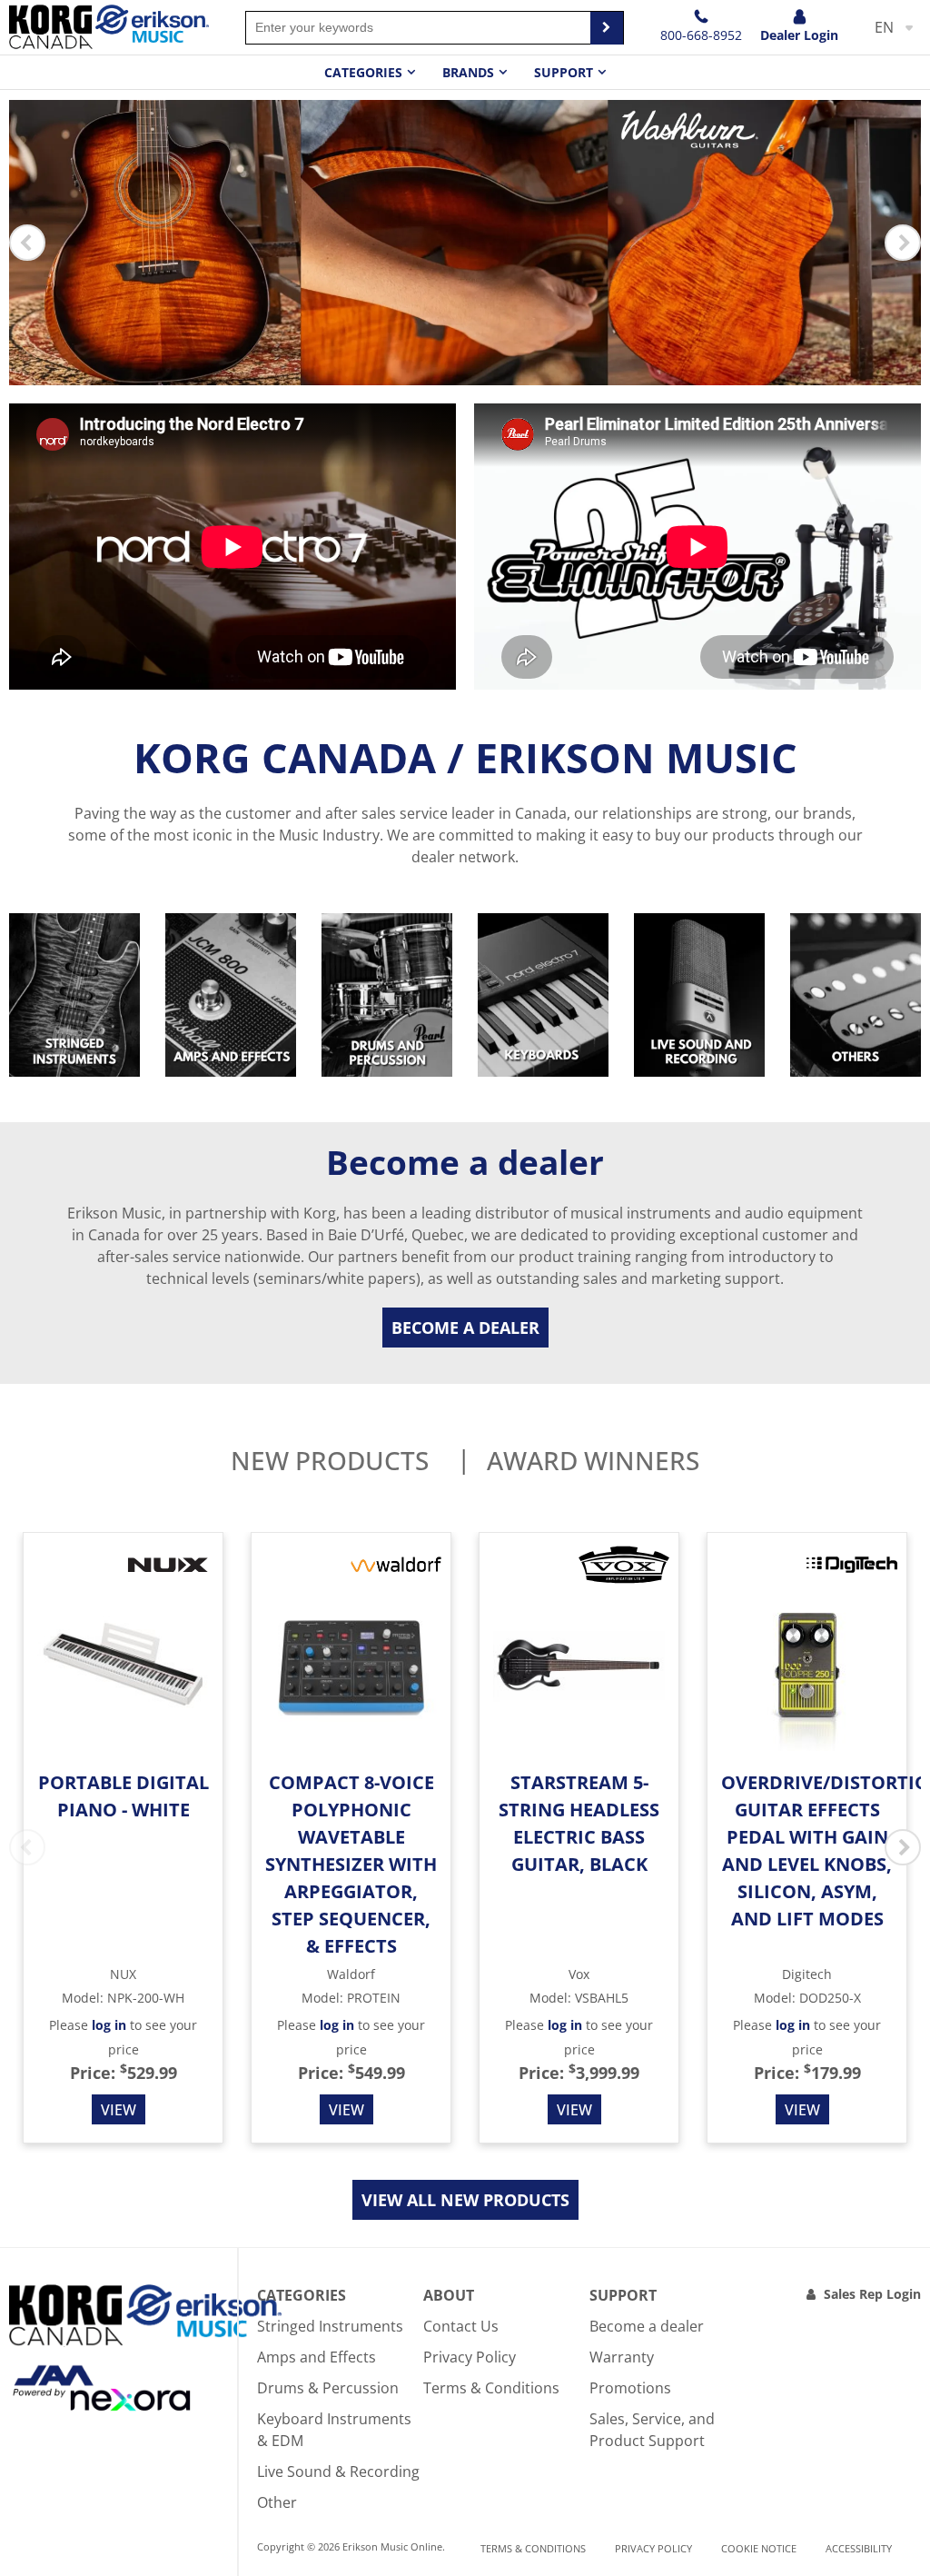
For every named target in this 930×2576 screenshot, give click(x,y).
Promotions (630, 2388)
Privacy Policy (470, 2357)
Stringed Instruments (330, 2326)
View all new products (465, 2200)
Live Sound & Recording (338, 2472)
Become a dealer (465, 1328)
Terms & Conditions (491, 2388)
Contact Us (461, 2326)
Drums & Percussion (328, 2388)
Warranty (622, 2357)
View (119, 2110)
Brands (468, 72)
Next (903, 243)
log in (109, 2025)
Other (277, 2502)
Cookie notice (759, 2548)
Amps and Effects (317, 2357)
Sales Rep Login (872, 2294)
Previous (27, 243)
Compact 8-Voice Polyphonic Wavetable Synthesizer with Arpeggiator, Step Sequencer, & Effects (351, 1864)
